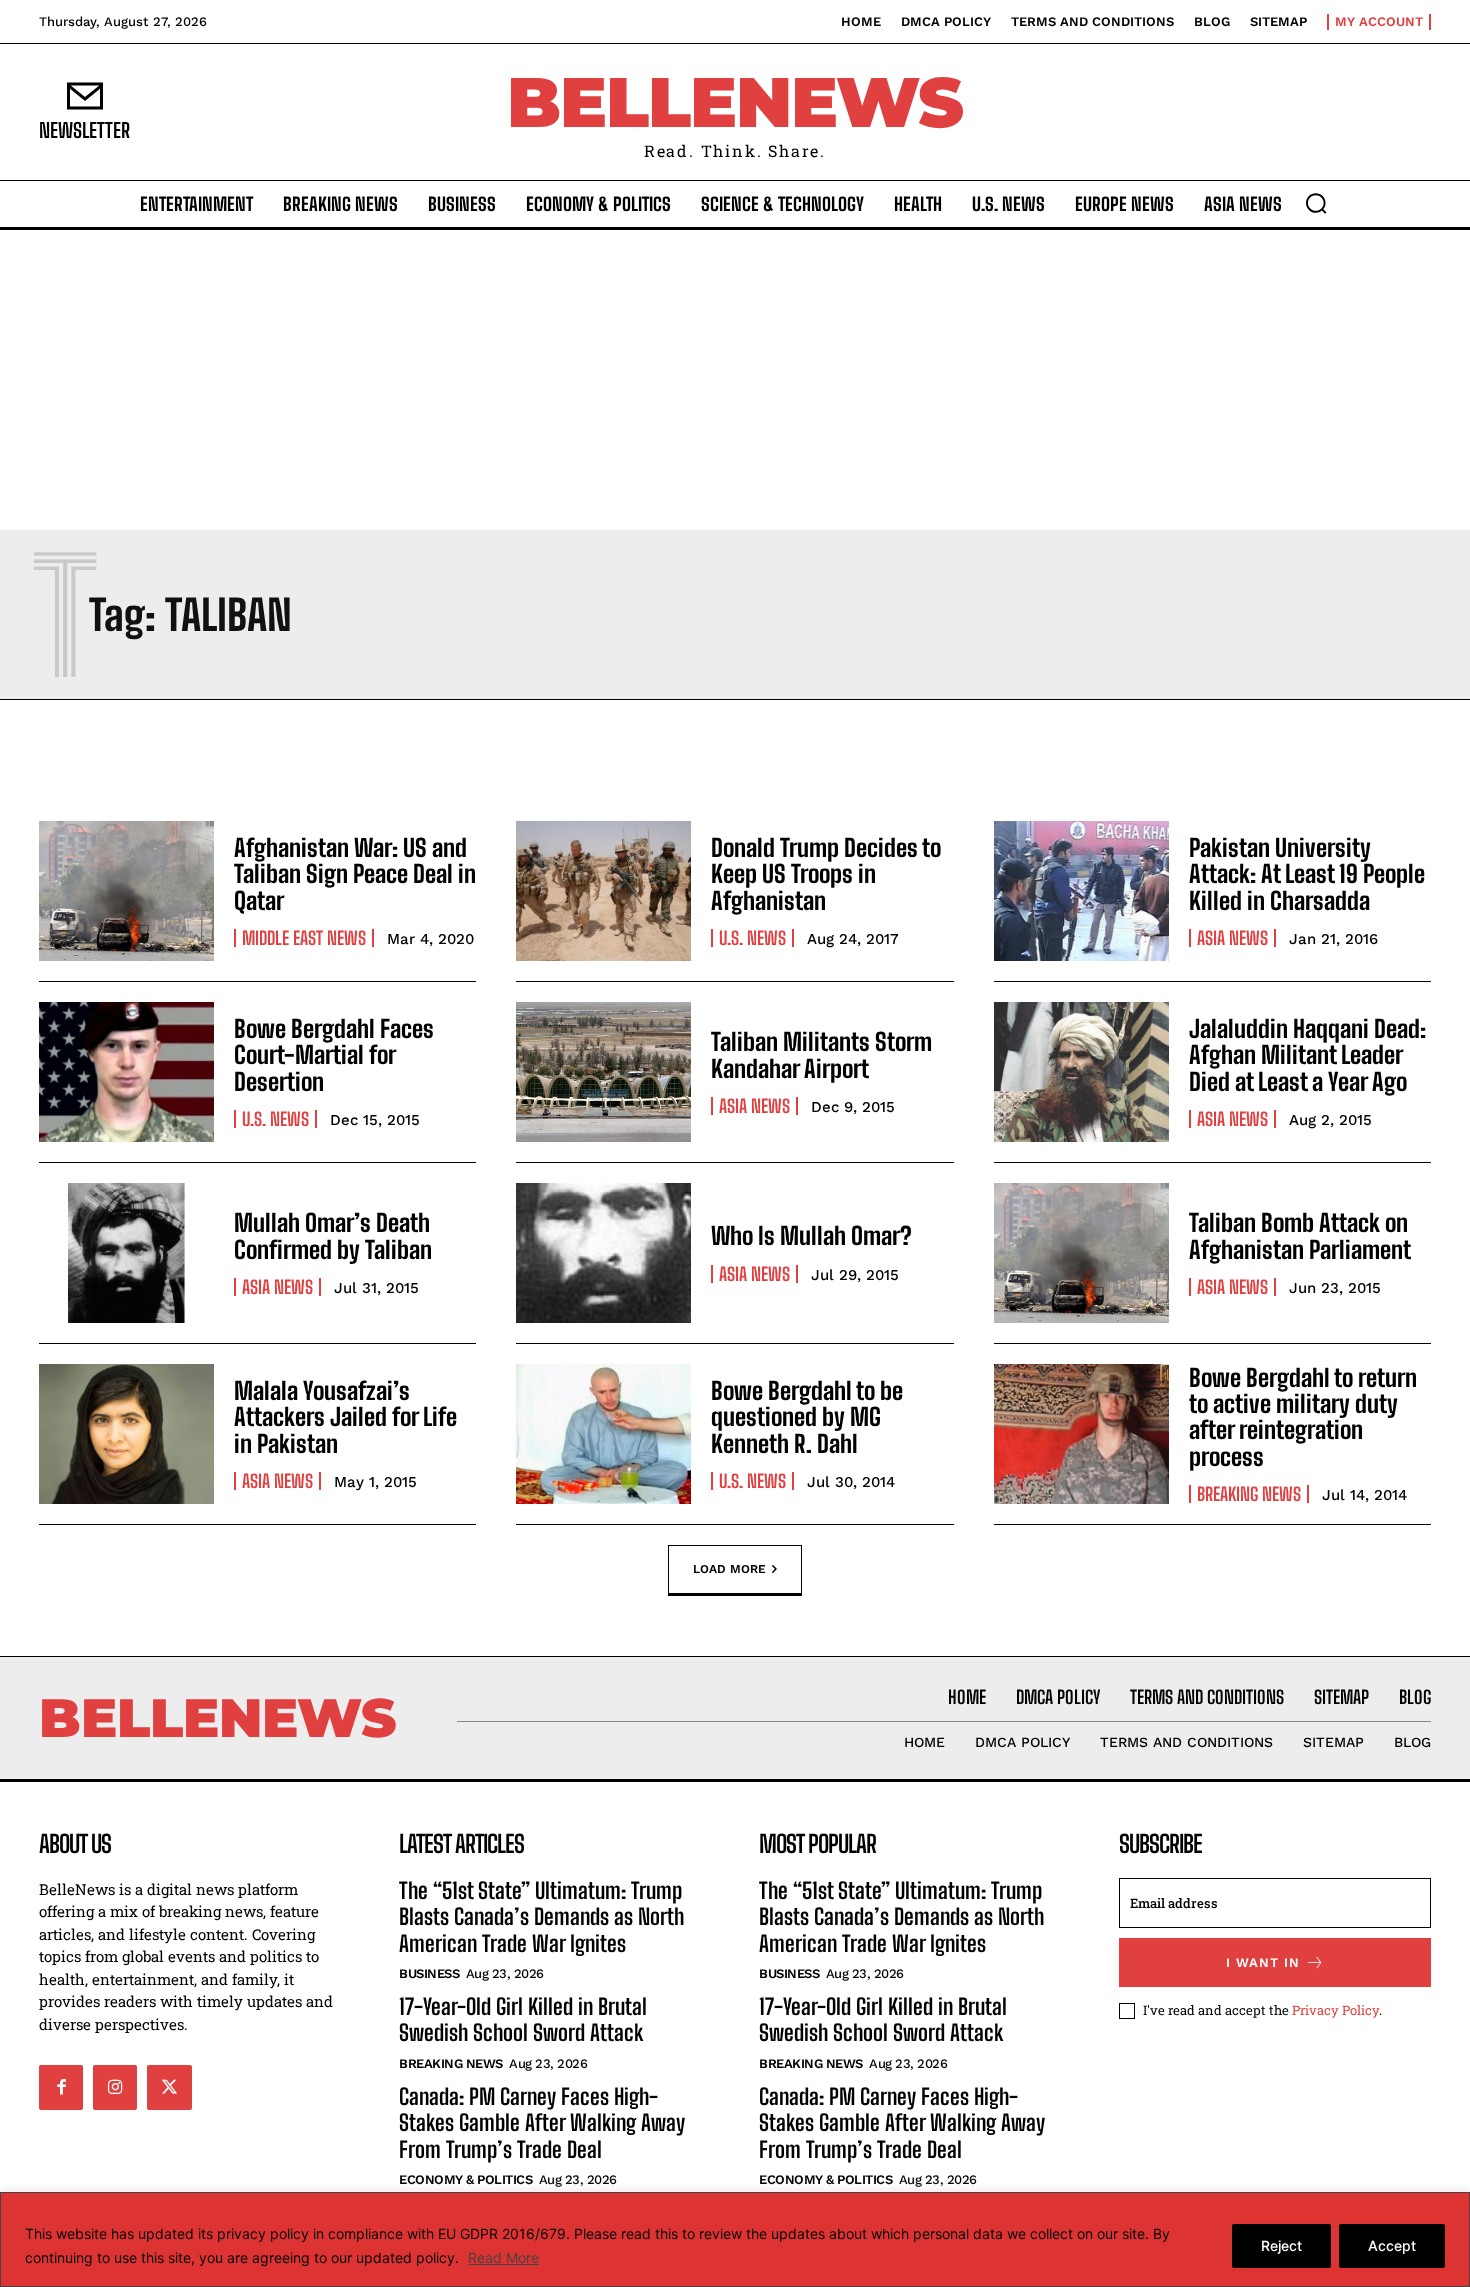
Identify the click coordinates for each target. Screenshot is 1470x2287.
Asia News (1232, 938)
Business (429, 1973)
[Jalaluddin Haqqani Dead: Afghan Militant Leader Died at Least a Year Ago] (1081, 1072)
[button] (1316, 203)
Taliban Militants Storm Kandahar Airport (821, 1054)
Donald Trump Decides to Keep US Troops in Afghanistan (826, 874)
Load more (729, 1568)
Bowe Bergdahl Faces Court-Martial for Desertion (334, 1055)
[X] (169, 2087)
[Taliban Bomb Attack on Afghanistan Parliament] (1081, 1253)
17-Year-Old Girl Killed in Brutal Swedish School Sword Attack (523, 2019)
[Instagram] (115, 2087)
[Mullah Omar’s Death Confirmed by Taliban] (126, 1253)
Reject (1281, 2245)
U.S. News (752, 938)
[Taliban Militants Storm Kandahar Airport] (603, 1072)
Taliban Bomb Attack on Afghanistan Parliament (1300, 1235)
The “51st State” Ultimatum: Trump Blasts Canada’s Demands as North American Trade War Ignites (541, 1917)
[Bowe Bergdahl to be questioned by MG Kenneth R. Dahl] (603, 1434)
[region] (735, 2239)
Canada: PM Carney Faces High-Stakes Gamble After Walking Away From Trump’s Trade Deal (542, 2123)
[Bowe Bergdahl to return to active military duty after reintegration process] (1081, 1434)
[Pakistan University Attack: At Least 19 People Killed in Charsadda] (1081, 891)
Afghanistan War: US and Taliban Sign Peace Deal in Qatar (355, 874)
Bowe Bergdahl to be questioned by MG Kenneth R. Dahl (807, 1417)
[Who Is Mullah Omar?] (603, 1253)
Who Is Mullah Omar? (811, 1235)
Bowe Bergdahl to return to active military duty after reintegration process (1303, 1417)
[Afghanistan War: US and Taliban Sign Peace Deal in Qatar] (126, 891)
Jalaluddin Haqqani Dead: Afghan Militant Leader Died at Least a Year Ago (1307, 1055)
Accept (1392, 2245)
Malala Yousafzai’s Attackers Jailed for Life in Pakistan (345, 1417)
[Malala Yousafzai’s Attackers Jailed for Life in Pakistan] (126, 1434)
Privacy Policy (1335, 2010)
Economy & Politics (465, 2179)
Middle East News (304, 938)
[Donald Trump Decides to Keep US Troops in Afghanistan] (603, 891)
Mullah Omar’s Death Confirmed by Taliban (333, 1235)
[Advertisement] (735, 380)
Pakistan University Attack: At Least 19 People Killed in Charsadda (1307, 874)
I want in (1263, 1962)
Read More (503, 2257)
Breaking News (1249, 1494)
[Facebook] (61, 2087)
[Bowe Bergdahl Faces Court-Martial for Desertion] (126, 1072)
